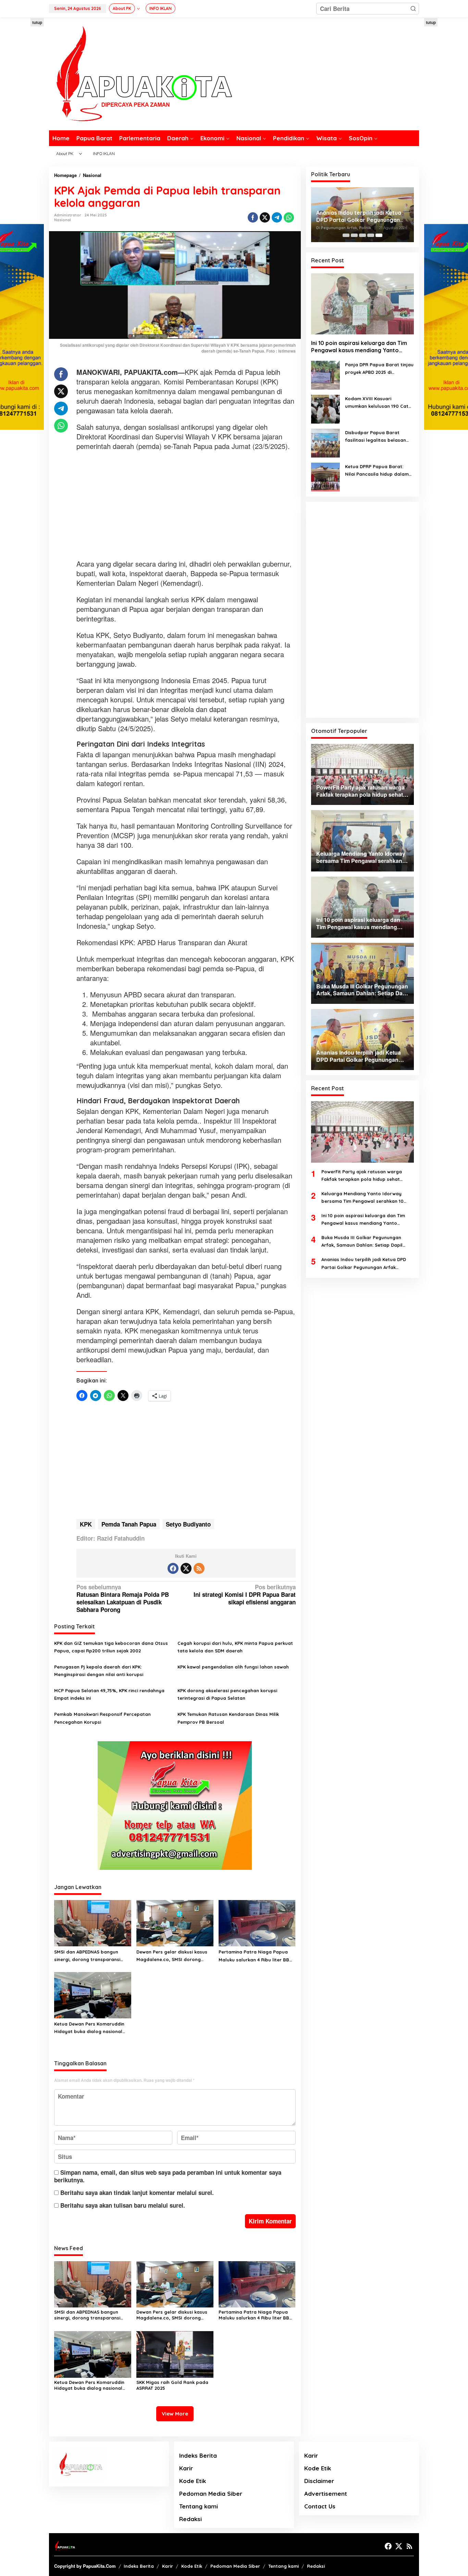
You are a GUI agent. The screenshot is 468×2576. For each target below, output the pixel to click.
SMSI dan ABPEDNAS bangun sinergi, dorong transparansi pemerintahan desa (87, 1956)
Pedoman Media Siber (211, 2494)
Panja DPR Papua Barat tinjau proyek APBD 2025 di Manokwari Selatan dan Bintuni (379, 369)
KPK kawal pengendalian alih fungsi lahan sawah (233, 1667)
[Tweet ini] (265, 217)
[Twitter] (186, 1568)
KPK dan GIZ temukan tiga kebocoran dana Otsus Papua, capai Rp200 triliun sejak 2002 (111, 1647)
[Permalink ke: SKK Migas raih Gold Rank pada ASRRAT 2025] (175, 2353)
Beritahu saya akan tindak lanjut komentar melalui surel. (137, 2193)
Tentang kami (199, 2506)
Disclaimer (319, 2481)
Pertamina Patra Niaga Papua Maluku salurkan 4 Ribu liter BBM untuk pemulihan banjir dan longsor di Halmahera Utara (256, 1956)
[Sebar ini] (253, 217)
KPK (86, 1524)
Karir (186, 2468)
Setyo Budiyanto (188, 1524)
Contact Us (320, 2506)
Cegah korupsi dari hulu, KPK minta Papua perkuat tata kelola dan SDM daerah (235, 1647)
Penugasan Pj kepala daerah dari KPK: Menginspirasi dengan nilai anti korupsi (99, 1671)
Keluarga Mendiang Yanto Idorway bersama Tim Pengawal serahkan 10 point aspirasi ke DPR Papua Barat (362, 1198)
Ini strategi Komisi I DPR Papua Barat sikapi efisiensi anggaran (244, 1595)
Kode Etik (193, 2481)
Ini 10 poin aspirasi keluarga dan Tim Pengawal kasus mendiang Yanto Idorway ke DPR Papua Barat (359, 347)
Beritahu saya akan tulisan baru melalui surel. (123, 2205)
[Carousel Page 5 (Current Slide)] (379, 235)
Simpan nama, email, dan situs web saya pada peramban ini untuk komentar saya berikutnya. (168, 2176)
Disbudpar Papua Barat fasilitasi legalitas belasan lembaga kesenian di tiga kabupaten (375, 437)
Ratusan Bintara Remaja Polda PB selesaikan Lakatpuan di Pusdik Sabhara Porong (123, 1598)
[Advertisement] (186, 506)
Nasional (63, 220)
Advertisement (326, 2494)
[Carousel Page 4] (371, 235)
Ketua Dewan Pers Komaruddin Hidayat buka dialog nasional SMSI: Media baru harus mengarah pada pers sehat (89, 2028)
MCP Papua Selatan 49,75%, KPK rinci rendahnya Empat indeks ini (109, 1694)
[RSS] (199, 1568)
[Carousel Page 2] (354, 235)
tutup (37, 22)
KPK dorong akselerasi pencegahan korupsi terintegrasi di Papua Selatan (227, 1694)
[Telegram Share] (277, 217)
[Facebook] (173, 1568)
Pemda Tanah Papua (129, 1524)
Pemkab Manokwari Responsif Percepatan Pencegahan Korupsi (102, 1718)
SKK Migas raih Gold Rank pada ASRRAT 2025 (172, 2385)
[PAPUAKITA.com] (140, 73)
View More (175, 2414)
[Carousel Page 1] (346, 235)
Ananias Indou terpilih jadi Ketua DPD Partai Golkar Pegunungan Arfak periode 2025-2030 (359, 216)
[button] (413, 9)
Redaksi (190, 2519)
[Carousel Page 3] (362, 235)
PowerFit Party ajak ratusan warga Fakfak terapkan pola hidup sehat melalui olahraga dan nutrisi (362, 1176)
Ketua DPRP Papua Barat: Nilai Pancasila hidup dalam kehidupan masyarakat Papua (377, 471)
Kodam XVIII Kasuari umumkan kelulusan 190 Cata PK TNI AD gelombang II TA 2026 (378, 403)
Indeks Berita (198, 2455)
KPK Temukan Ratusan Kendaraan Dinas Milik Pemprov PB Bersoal (228, 1718)
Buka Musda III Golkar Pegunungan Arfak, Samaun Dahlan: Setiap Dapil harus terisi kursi (362, 1242)
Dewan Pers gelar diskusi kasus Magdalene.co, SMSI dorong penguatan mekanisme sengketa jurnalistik (174, 1956)
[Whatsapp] (289, 217)
